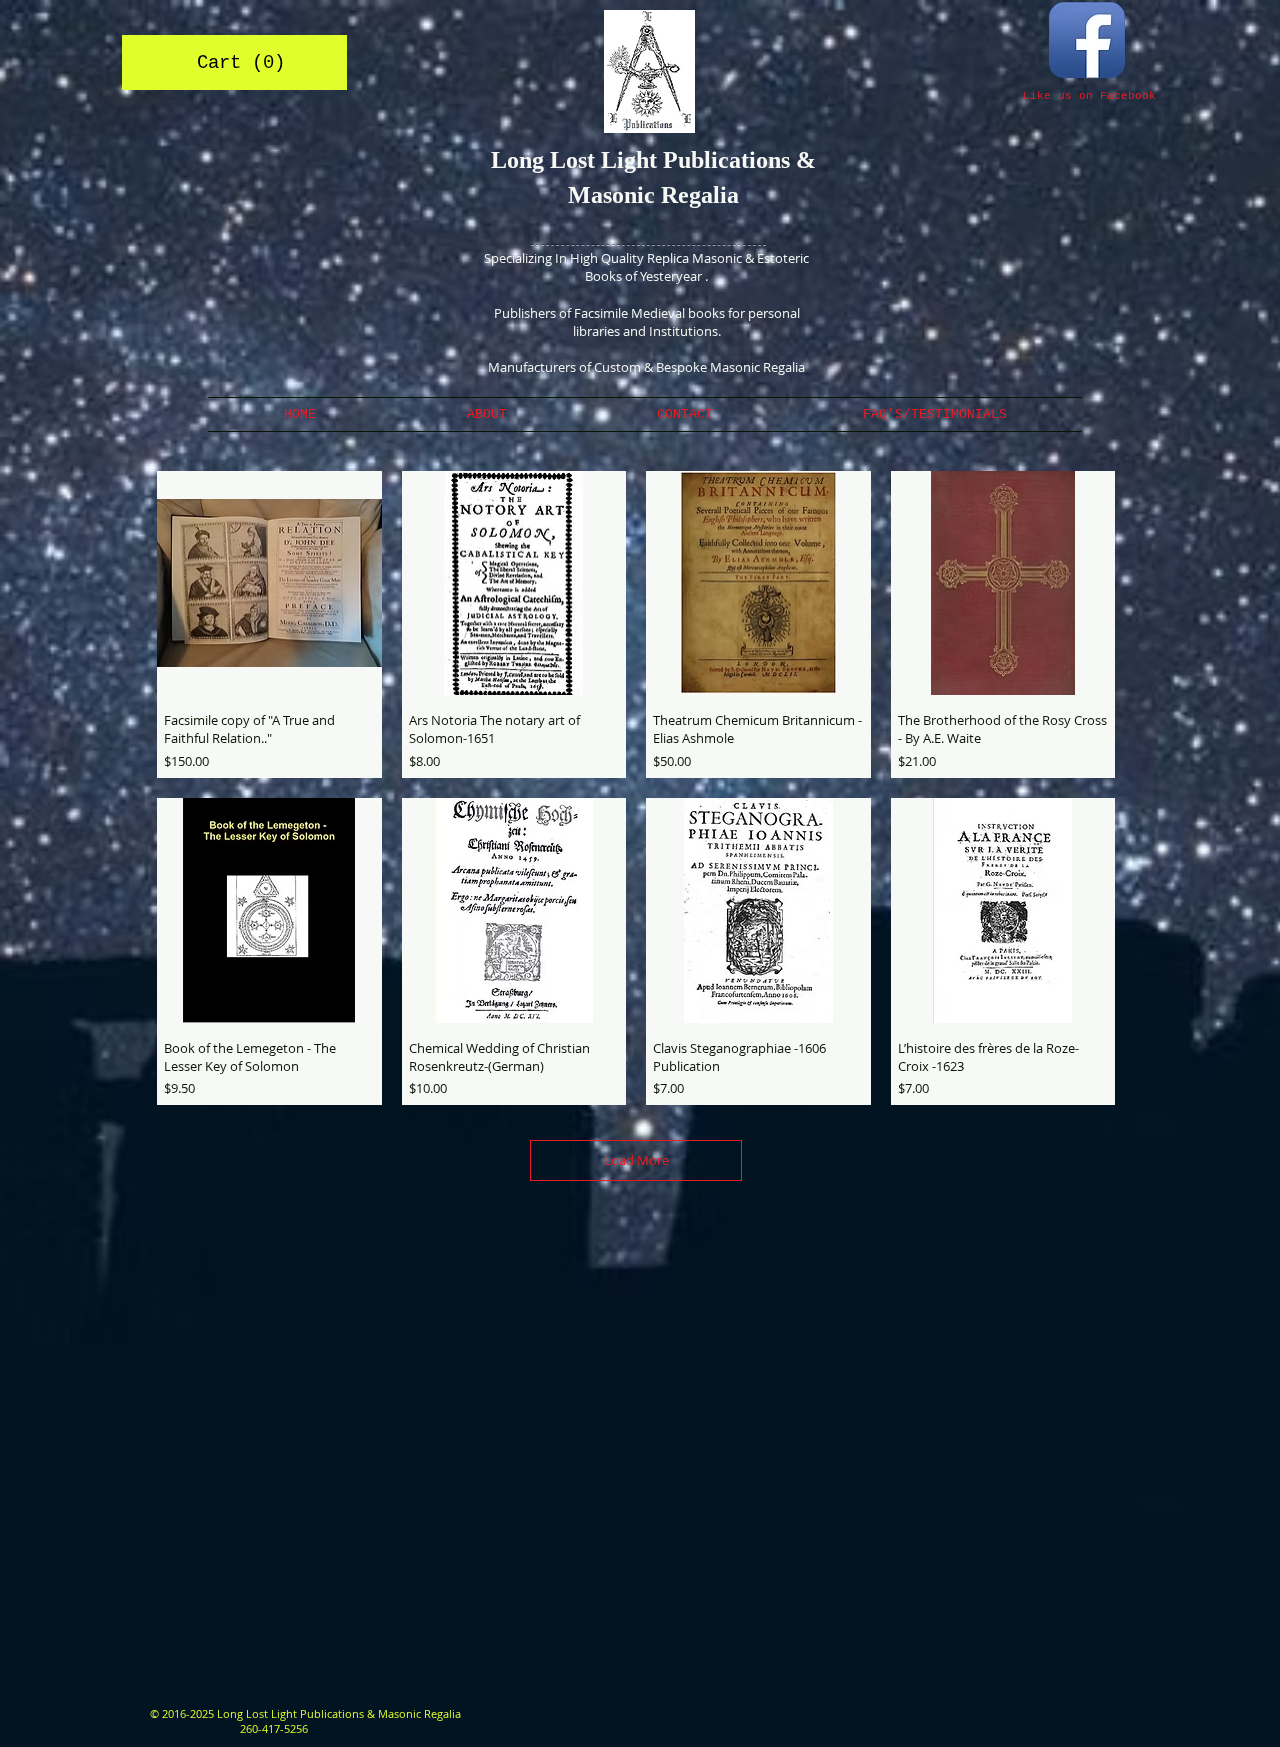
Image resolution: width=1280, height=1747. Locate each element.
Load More (636, 1160)
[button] (236, 62)
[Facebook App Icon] (1087, 40)
